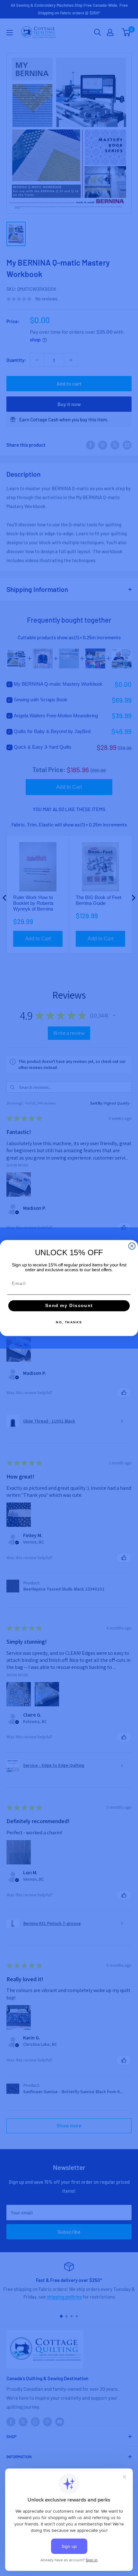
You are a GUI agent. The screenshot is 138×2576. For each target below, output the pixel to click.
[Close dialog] (132, 1246)
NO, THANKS (69, 1322)
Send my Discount (69, 1306)
